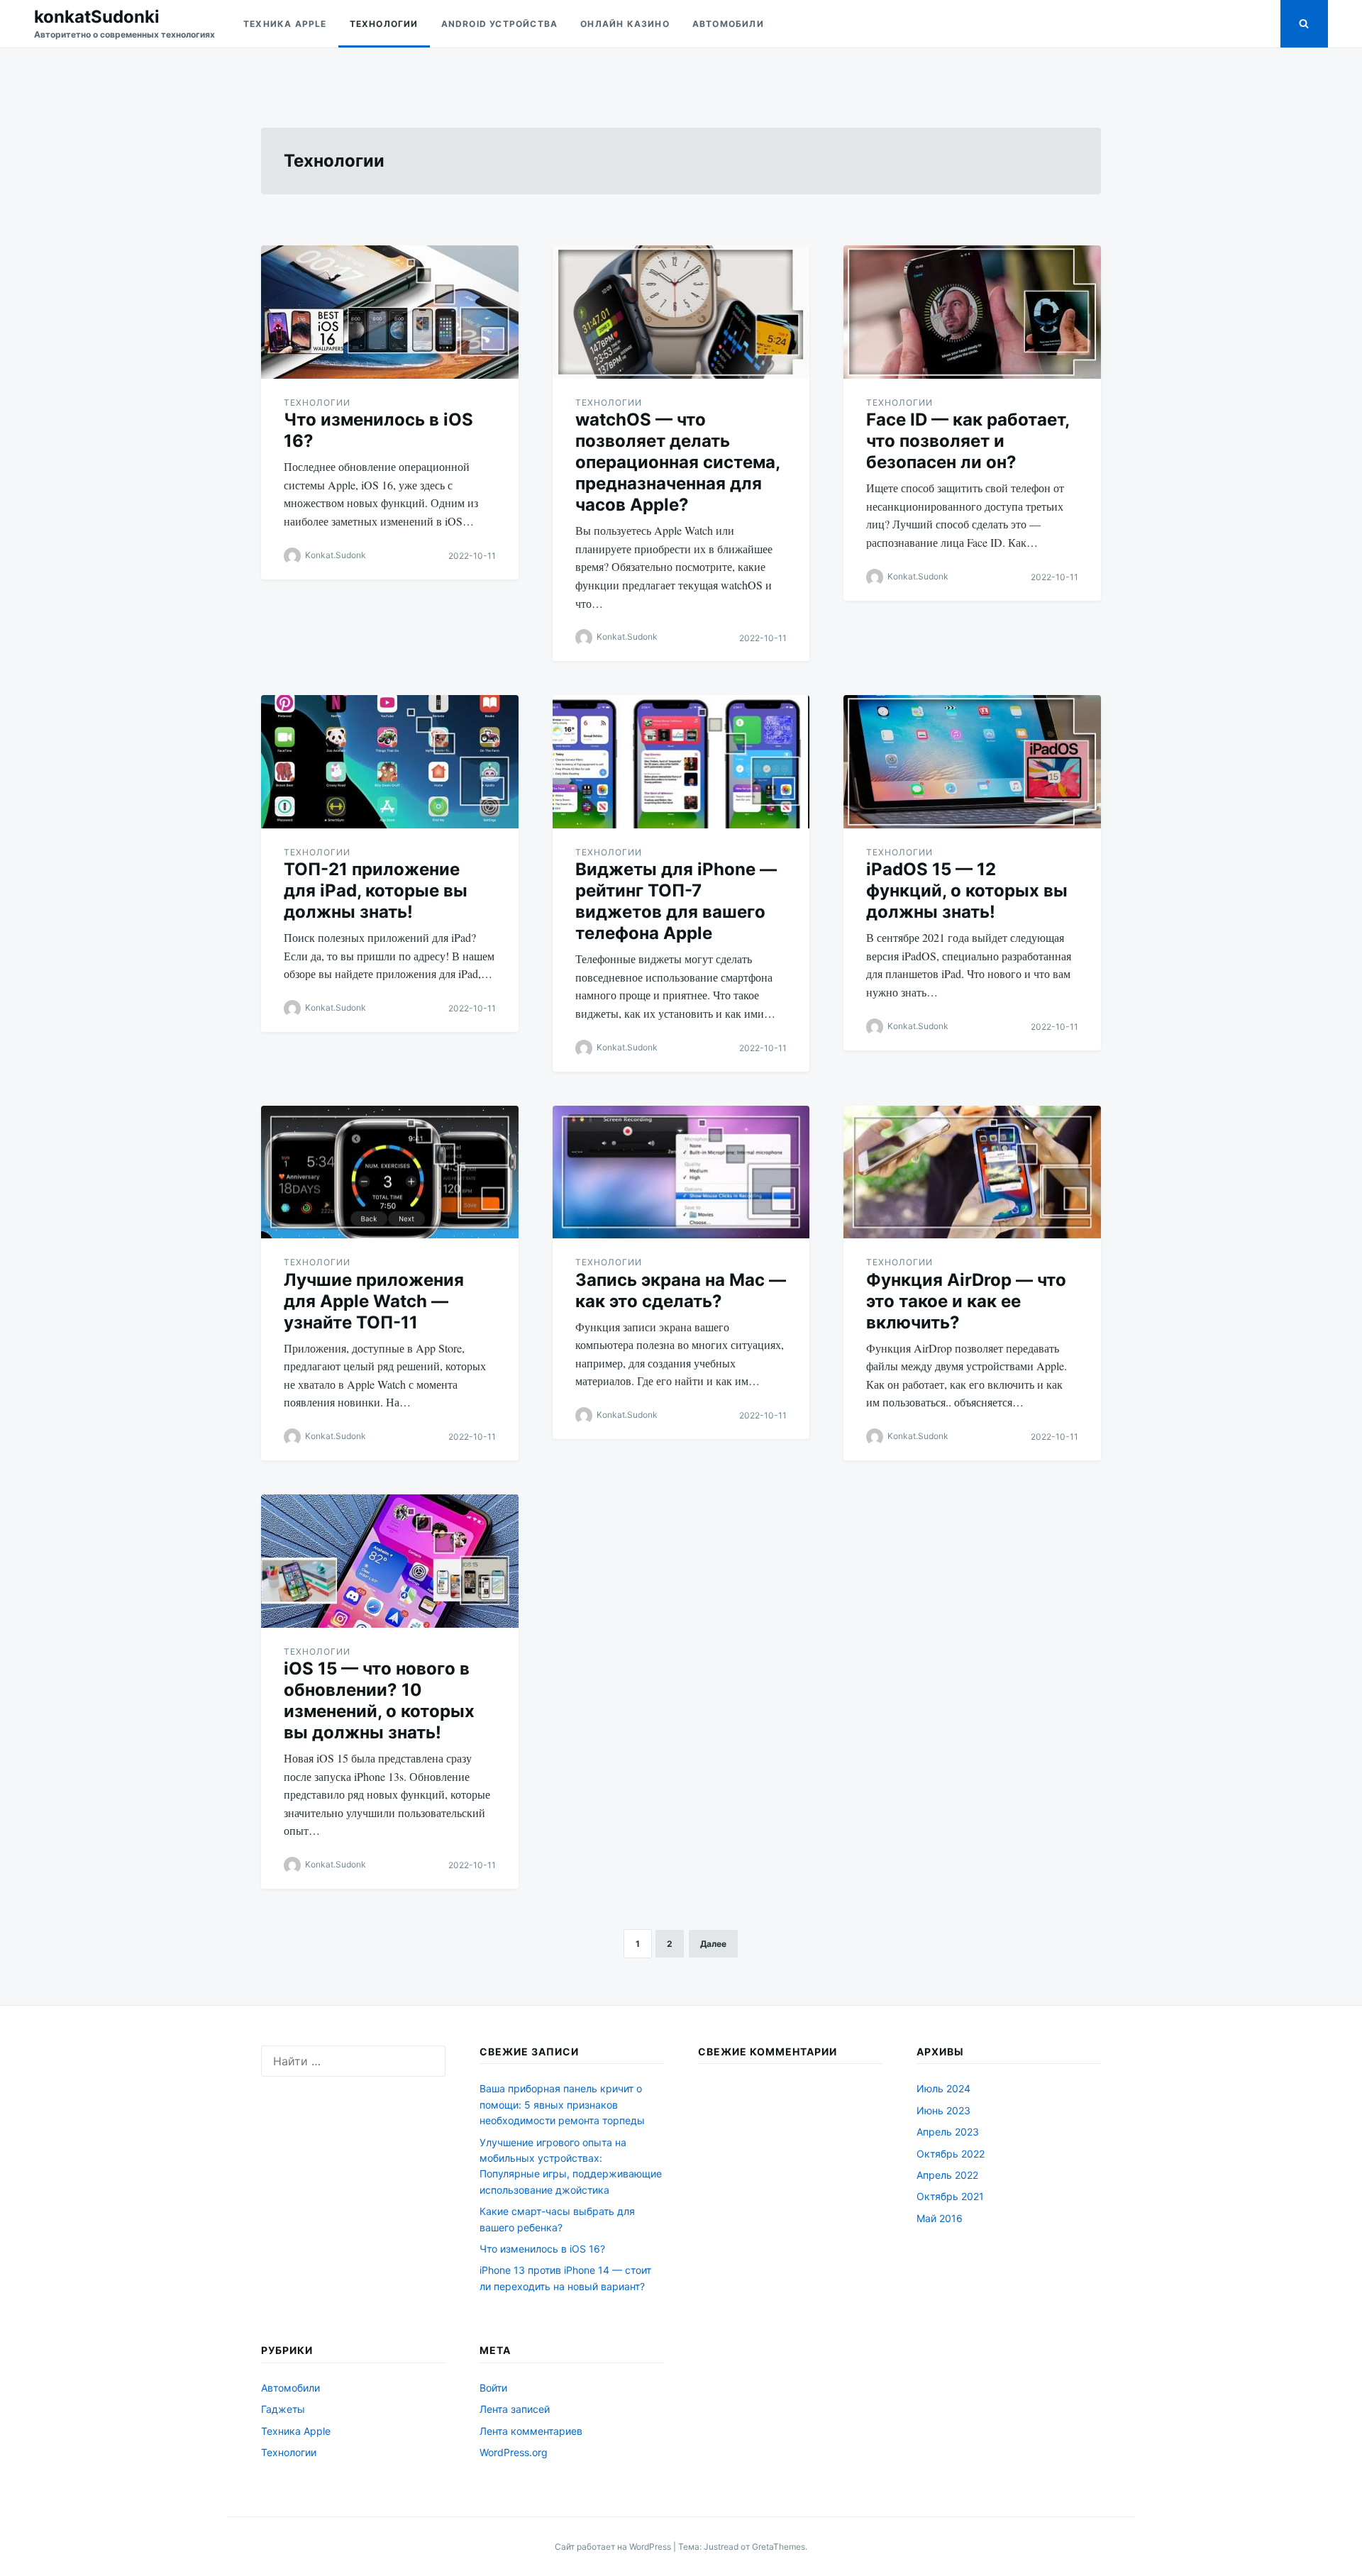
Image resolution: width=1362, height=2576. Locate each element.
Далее (713, 1944)
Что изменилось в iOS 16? (542, 2249)
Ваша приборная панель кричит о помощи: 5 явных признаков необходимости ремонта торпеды (562, 2104)
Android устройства (500, 24)
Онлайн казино (625, 24)
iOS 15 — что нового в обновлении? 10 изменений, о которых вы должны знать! (379, 1700)
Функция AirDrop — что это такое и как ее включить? (966, 1301)
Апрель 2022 (947, 2175)
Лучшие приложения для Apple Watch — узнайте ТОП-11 (374, 1301)
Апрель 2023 (948, 2132)
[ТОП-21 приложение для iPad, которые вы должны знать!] (390, 762)
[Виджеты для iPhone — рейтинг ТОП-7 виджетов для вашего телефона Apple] (681, 762)
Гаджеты (283, 2409)
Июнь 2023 (943, 2110)
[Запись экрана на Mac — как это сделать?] (681, 1172)
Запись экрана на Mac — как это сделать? (681, 1290)
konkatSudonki (97, 17)
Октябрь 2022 (951, 2154)
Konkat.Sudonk (336, 555)
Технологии (384, 24)
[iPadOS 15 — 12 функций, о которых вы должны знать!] (972, 762)
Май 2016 (940, 2218)
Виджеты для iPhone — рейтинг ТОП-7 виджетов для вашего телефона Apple (676, 901)
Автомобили (728, 24)
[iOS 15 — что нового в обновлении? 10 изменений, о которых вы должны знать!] (390, 1561)
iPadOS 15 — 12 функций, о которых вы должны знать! (967, 890)
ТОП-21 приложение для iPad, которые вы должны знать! (376, 890)
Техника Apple (285, 24)
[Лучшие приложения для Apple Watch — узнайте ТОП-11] (390, 1172)
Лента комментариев (531, 2431)
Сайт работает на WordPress (614, 2547)
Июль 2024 (943, 2088)
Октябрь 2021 (950, 2196)
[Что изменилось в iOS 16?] (390, 312)
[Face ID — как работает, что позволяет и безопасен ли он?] (972, 312)
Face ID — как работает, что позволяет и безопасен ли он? (968, 441)
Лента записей (515, 2409)
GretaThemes (779, 2547)
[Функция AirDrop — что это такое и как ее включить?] (972, 1172)
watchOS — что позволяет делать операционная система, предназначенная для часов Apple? (677, 462)
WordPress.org (514, 2452)
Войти (493, 2388)
